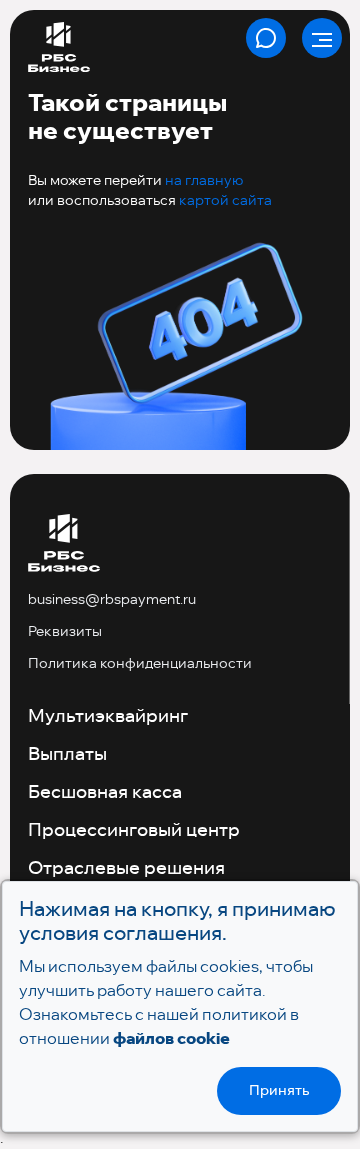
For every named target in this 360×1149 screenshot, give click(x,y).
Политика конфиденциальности (140, 663)
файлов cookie (171, 1039)
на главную (204, 180)
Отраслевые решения (126, 869)
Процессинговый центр (134, 831)
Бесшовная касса (105, 793)
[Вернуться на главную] (64, 544)
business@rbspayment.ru (112, 599)
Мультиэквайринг (108, 717)
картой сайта (225, 200)
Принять (279, 1091)
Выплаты (67, 755)
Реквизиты (65, 631)
